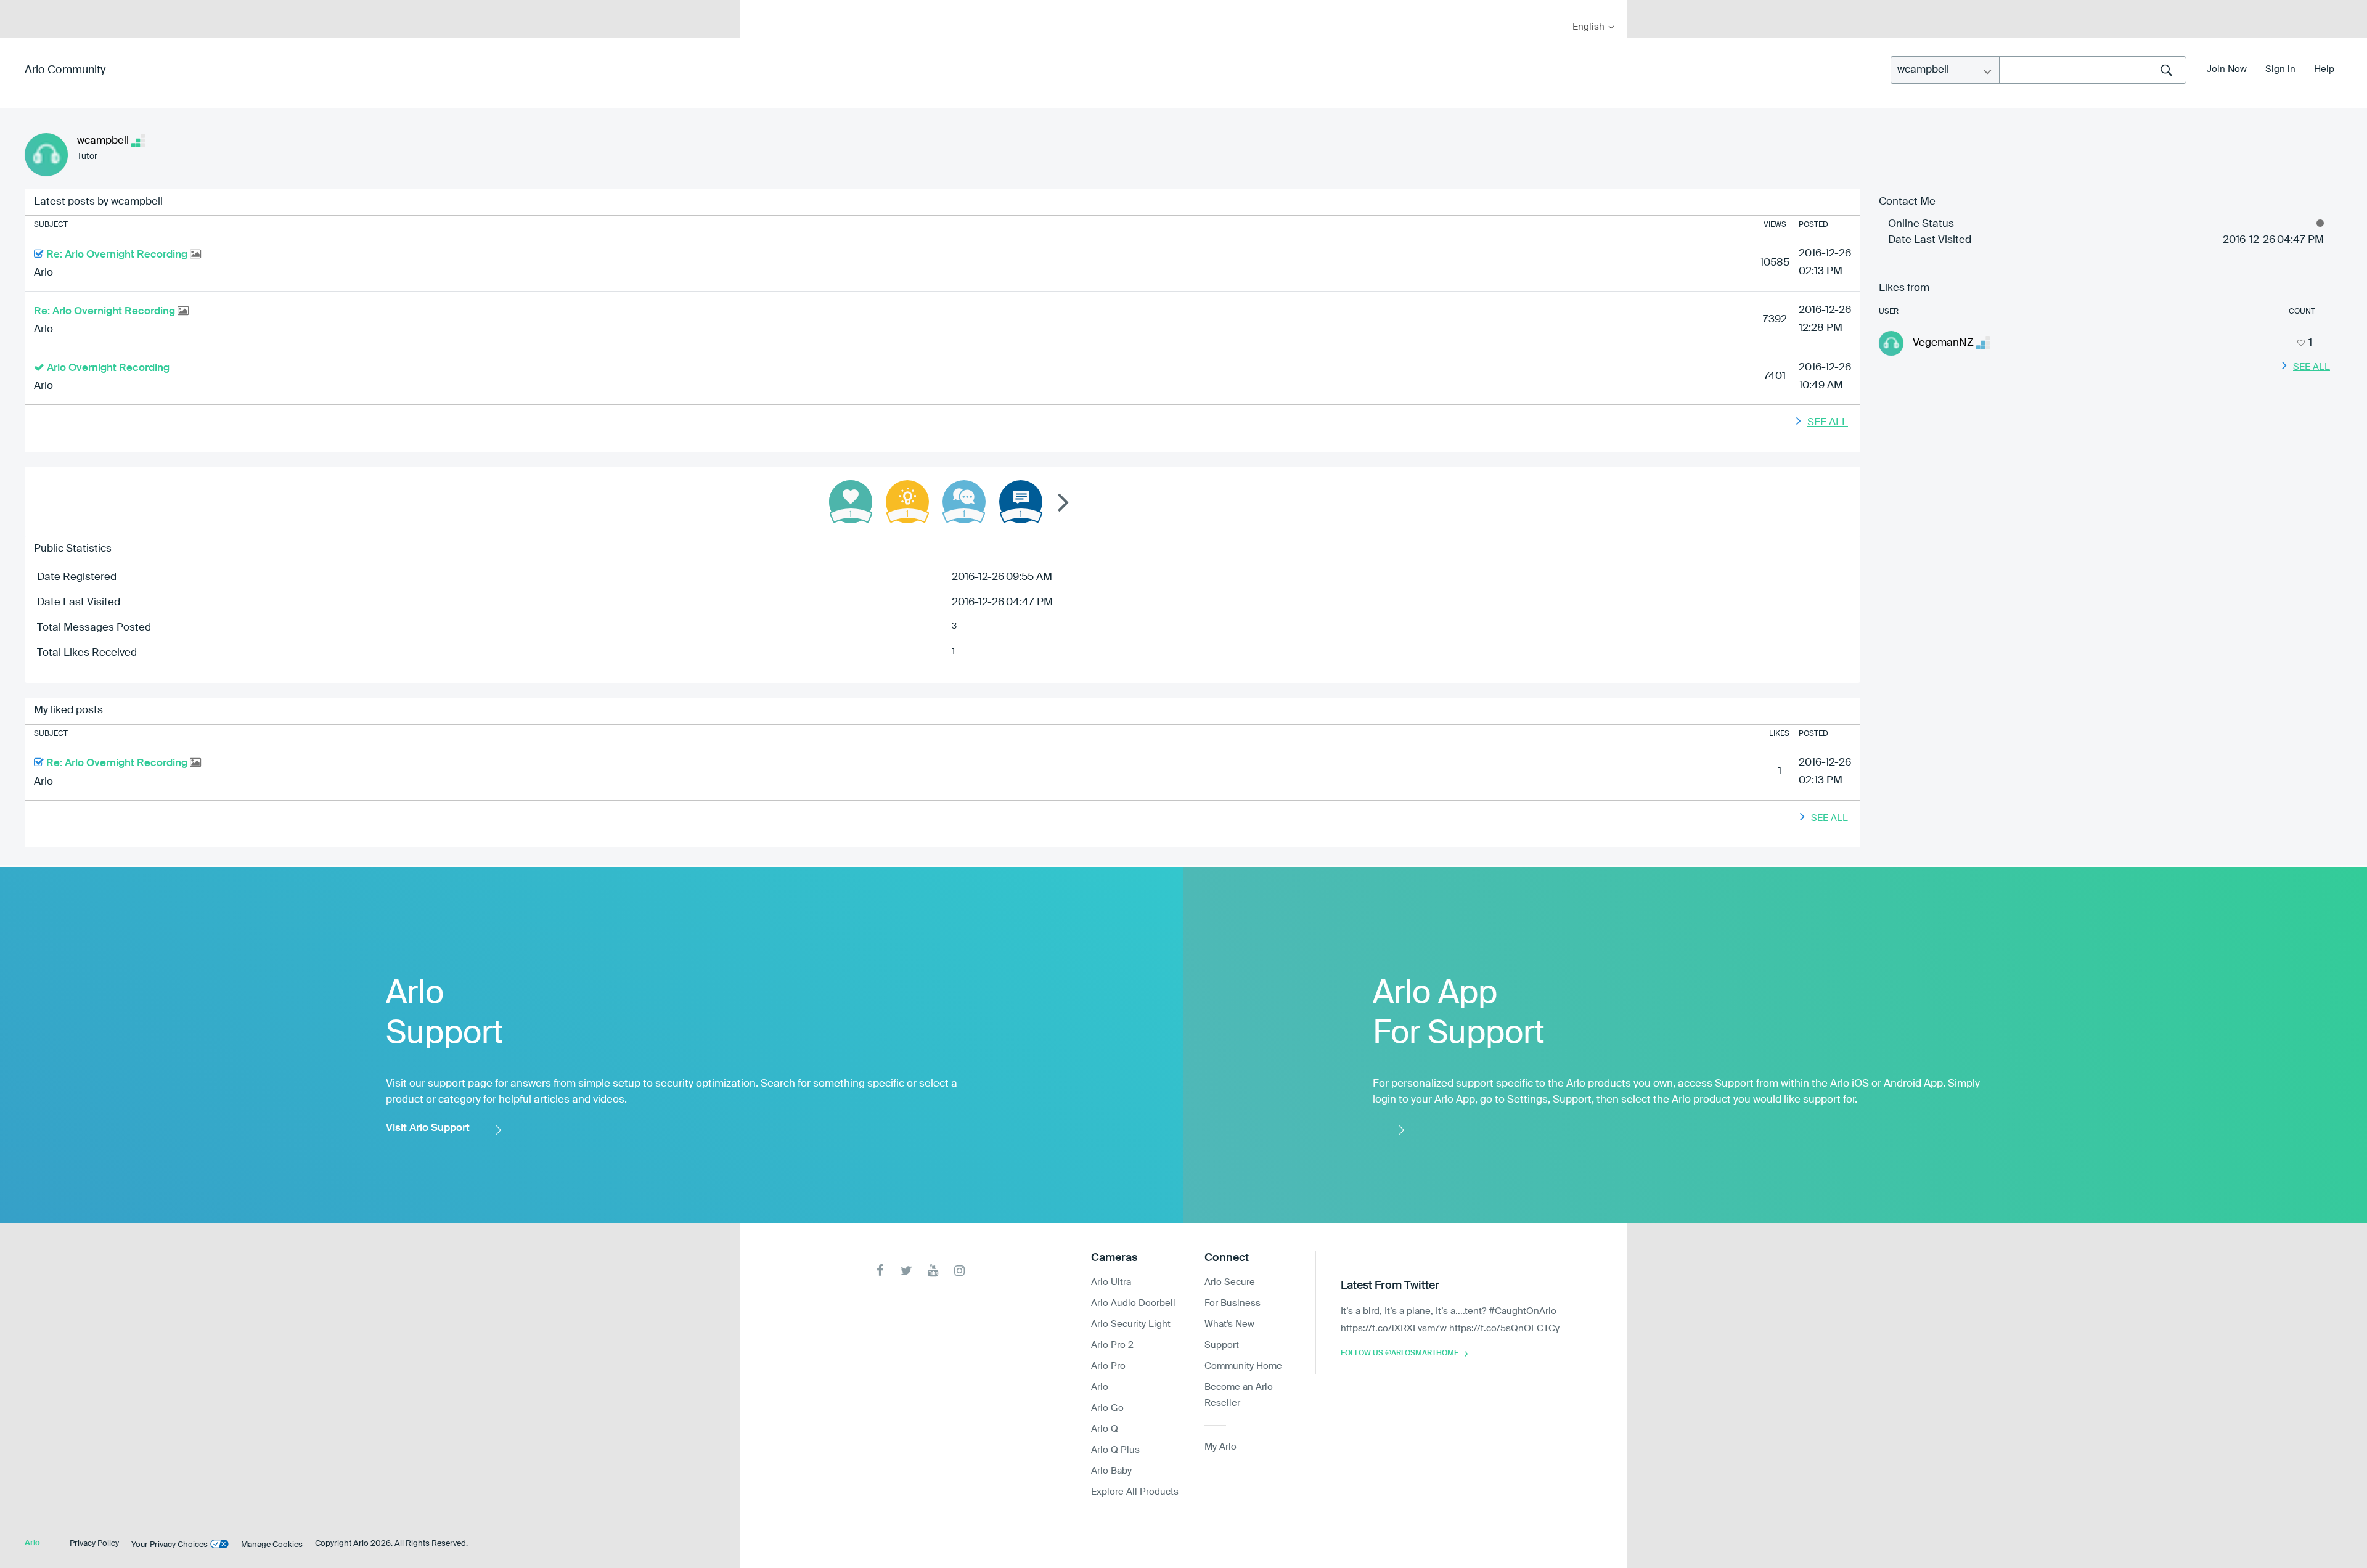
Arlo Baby (1111, 1471)
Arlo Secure (1230, 1282)
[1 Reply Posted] (964, 502)
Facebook (880, 1271)
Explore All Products (1135, 1492)
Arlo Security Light (1131, 1324)
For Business (1233, 1303)
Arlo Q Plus (1115, 1450)
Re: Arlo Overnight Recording (118, 255)
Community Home (1243, 1366)
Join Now (2227, 69)
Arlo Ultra (1111, 1282)
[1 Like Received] (851, 502)
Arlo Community (65, 70)
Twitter (906, 1271)
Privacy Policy (94, 1544)
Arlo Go (1107, 1408)
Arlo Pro (1108, 1366)
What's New (1229, 1324)
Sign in (2280, 69)
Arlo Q (1105, 1429)
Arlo (43, 273)
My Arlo (758, 8)
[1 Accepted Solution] (907, 502)
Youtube (933, 1271)
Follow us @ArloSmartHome (1400, 1354)
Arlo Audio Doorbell (1133, 1303)
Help (2324, 69)
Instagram (959, 1271)
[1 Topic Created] (1021, 502)
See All (1828, 423)
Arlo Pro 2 (1112, 1345)
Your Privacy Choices (170, 1545)
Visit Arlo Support (428, 1128)
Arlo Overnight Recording (108, 368)
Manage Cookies (272, 1545)
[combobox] (2093, 70)
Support (1222, 1345)
